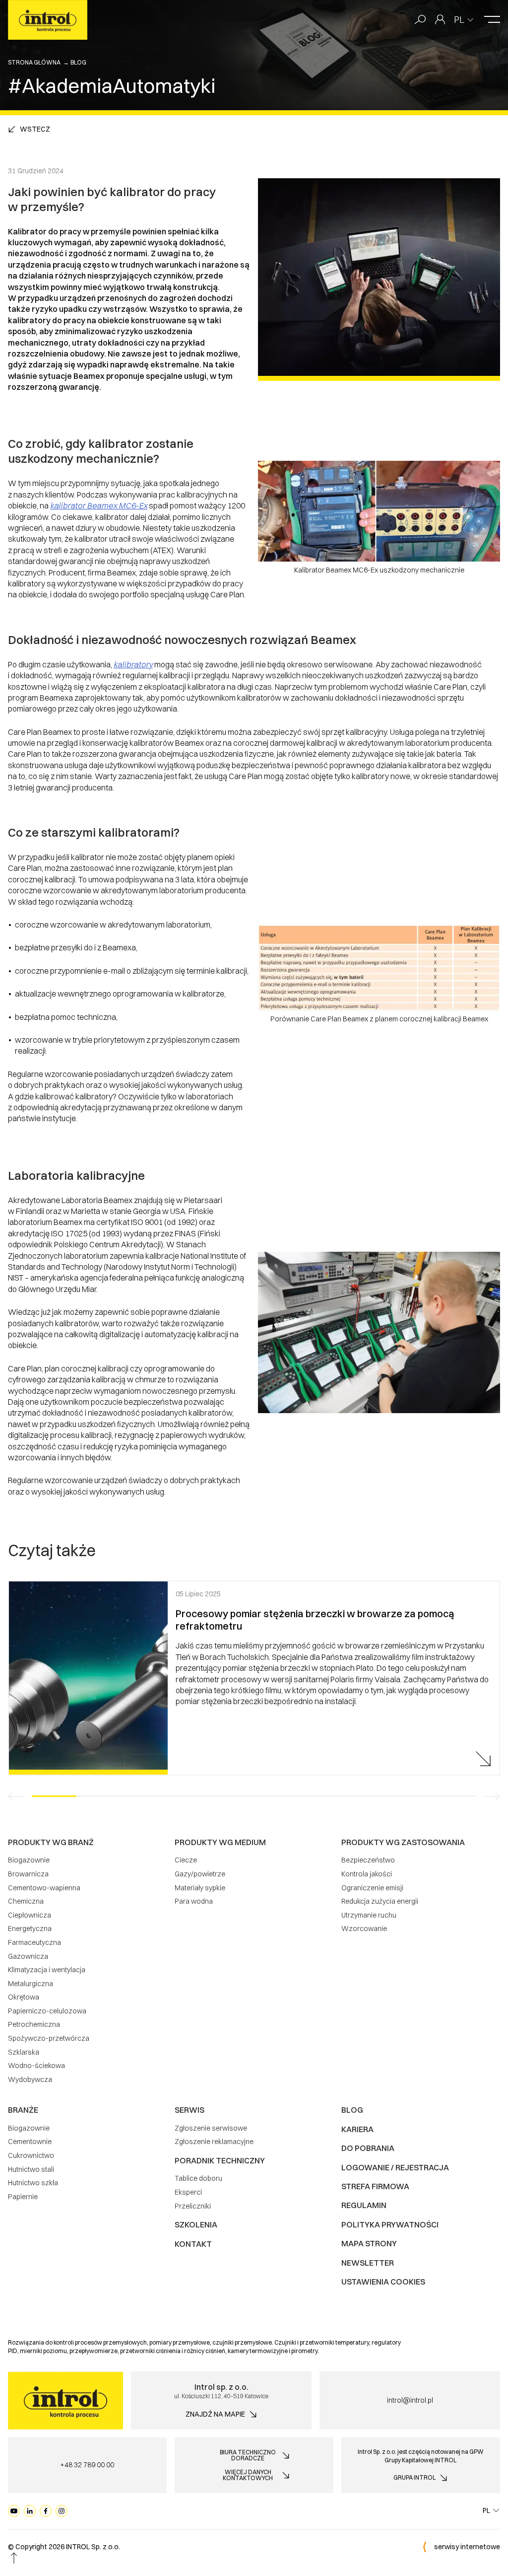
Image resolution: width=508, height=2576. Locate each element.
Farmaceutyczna (34, 1942)
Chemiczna (26, 1901)
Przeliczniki (193, 2206)
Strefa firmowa (375, 2186)
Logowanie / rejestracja (395, 2167)
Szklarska (24, 2052)
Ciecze (186, 1860)
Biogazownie (29, 1860)
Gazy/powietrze (200, 1874)
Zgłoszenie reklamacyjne (214, 2142)
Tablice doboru (198, 2178)
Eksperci (188, 2192)
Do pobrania (368, 2148)
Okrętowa (24, 1997)
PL (459, 20)
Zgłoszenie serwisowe (211, 2128)
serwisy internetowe (467, 2547)
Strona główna (34, 62)
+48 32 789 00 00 (87, 2465)
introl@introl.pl (410, 2400)
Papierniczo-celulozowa (47, 2011)
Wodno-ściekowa (36, 2066)
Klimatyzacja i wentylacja (47, 1970)
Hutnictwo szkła (33, 2183)
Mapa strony (369, 2243)
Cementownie (30, 2142)
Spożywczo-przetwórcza (49, 2038)
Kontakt (193, 2244)
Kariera (357, 2129)
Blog (78, 62)
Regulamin (364, 2205)
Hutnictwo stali (31, 2169)
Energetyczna (30, 1929)
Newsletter (368, 2263)
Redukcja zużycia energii (380, 1901)
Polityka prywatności (390, 2224)
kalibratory (133, 664)
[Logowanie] (440, 20)
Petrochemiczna (34, 2024)
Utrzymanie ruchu (369, 1915)
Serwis (190, 2110)
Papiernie (23, 2197)
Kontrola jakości (367, 1874)
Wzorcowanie (364, 1929)
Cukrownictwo (31, 2155)
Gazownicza (28, 1956)
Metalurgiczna (31, 1984)
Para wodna (194, 1901)
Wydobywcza (30, 2079)
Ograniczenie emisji (372, 1888)
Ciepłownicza (30, 1915)
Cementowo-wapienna (44, 1888)
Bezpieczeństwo (368, 1860)
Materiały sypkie (200, 1888)
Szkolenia (196, 2224)
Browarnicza (28, 1874)
